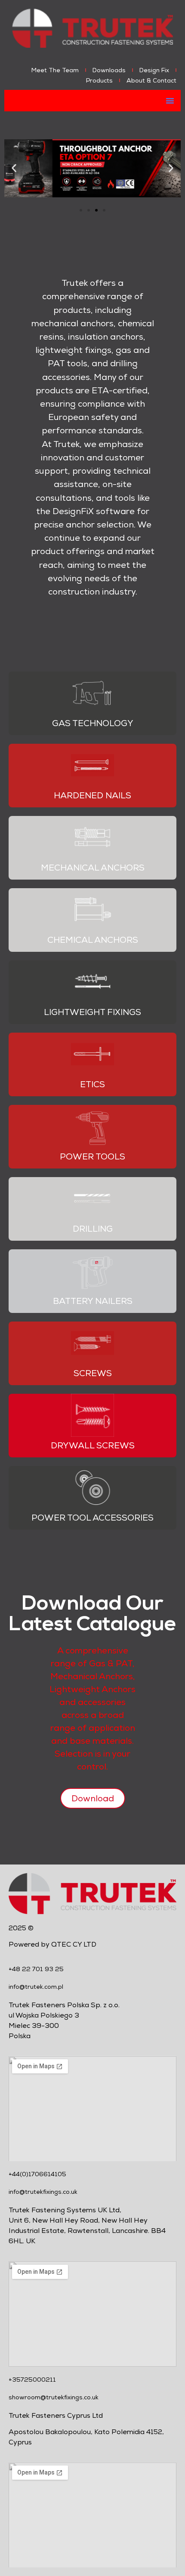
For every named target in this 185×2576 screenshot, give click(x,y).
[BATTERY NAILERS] (92, 1271)
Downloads (109, 70)
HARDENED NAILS (92, 795)
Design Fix (154, 70)
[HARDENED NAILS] (92, 765)
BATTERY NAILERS (93, 1301)
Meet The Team (55, 70)
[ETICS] (92, 1054)
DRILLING (93, 1229)
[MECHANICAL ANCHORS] (92, 837)
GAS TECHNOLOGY (93, 723)
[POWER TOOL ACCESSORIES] (92, 1487)
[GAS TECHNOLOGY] (92, 693)
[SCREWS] (92, 1343)
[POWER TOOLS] (92, 1126)
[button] (170, 101)
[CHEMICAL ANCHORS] (92, 910)
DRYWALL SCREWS (93, 1445)
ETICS (92, 1084)
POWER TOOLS (92, 1156)
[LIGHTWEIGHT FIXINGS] (92, 982)
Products (99, 80)
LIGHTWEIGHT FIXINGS (92, 1012)
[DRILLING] (92, 1199)
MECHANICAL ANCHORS (93, 868)
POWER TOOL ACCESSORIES (92, 1518)
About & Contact (151, 80)
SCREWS (93, 1373)
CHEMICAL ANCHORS (93, 940)
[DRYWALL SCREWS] (92, 1415)
